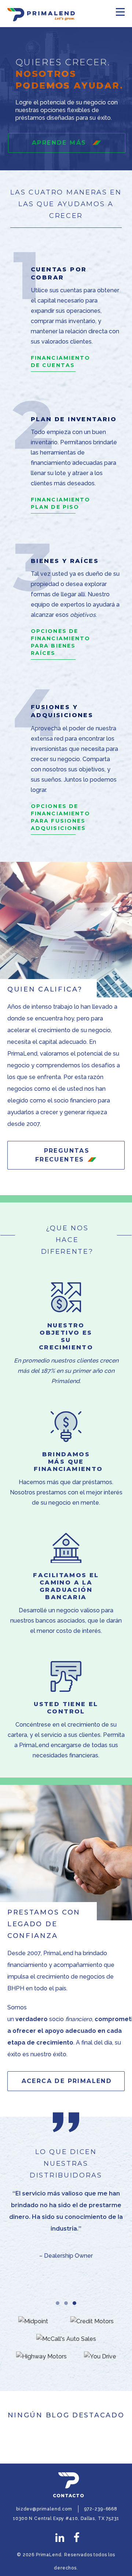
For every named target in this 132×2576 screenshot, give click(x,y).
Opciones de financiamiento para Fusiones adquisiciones (60, 817)
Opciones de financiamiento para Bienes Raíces (60, 642)
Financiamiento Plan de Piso (60, 503)
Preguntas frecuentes (62, 1155)
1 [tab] (58, 2305)
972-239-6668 (101, 2509)
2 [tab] (67, 2305)
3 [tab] (75, 2305)
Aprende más (60, 143)
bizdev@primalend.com (44, 2509)
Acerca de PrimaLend (67, 2081)
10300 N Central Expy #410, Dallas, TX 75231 (66, 2518)
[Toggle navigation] (120, 12)
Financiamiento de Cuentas (60, 362)
